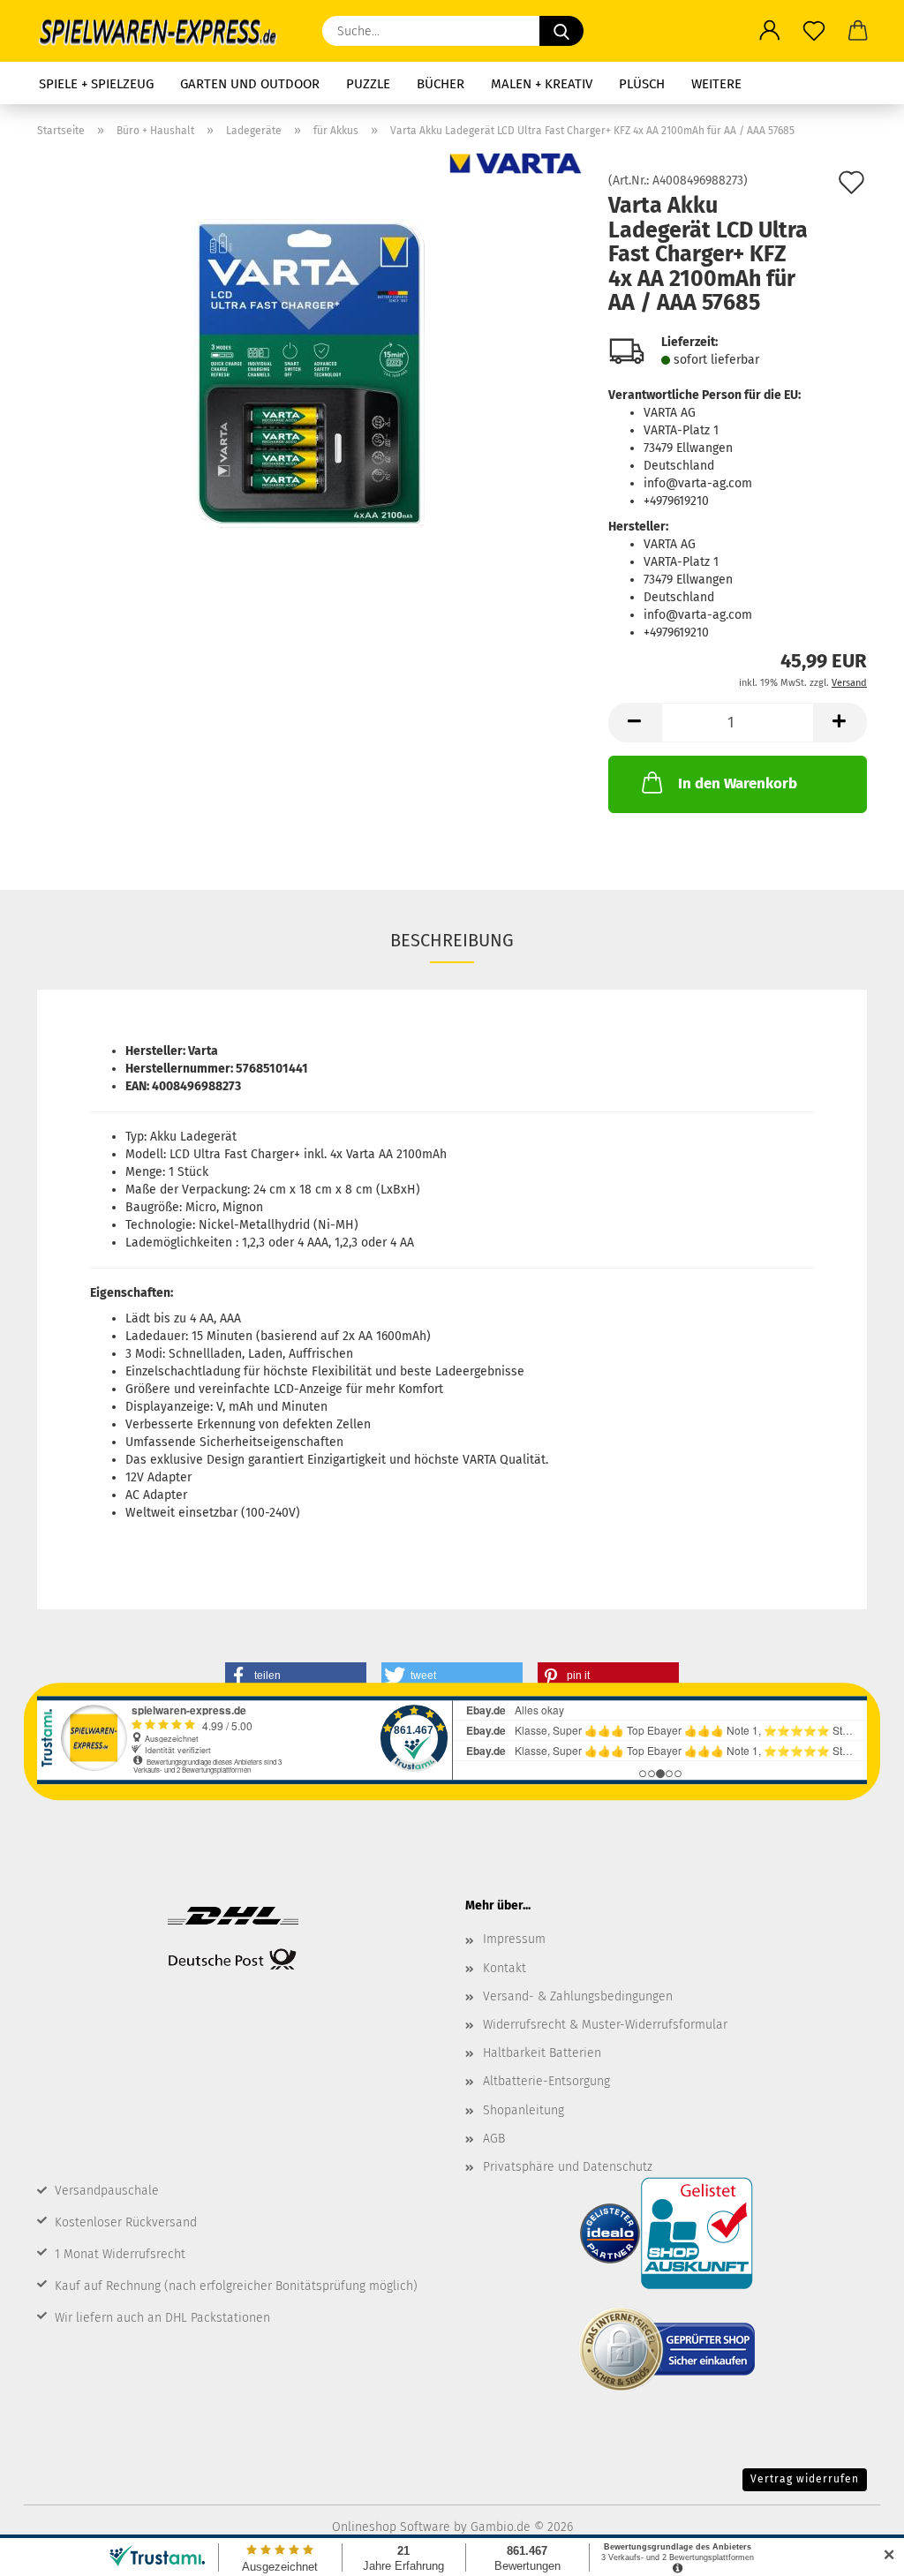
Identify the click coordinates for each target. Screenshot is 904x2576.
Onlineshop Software (391, 2527)
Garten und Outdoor (250, 84)
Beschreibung (452, 940)
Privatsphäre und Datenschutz (568, 2167)
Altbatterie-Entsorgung (546, 2081)
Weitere (716, 84)
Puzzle (368, 84)
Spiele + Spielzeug (96, 84)
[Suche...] (561, 31)
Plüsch (642, 84)
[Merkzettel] (814, 31)
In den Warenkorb (738, 783)
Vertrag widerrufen (805, 2479)
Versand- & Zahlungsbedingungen (578, 1996)
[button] (770, 31)
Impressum (514, 1939)
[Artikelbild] (309, 373)
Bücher (441, 84)
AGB (494, 2139)
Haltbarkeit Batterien (542, 2053)
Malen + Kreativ (542, 84)
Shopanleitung (524, 2110)
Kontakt (505, 1968)
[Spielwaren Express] (166, 31)
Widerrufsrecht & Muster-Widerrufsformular (605, 2025)
